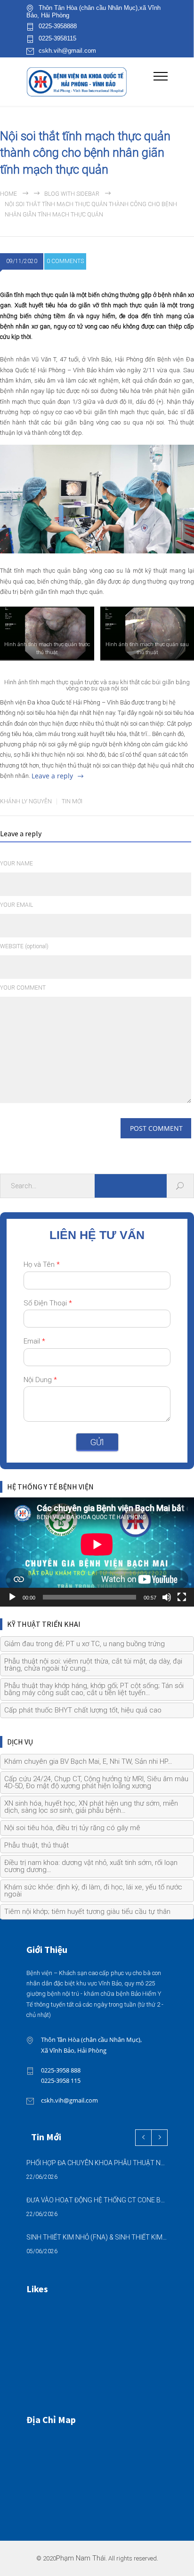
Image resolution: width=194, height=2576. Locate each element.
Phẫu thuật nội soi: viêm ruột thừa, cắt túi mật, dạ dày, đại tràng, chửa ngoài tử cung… (93, 1665)
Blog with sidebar (72, 194)
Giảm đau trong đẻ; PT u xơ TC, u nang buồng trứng (85, 1644)
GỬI (97, 1442)
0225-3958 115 (61, 2080)
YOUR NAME (16, 864)
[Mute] (167, 1597)
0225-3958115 (57, 39)
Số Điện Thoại (48, 1303)
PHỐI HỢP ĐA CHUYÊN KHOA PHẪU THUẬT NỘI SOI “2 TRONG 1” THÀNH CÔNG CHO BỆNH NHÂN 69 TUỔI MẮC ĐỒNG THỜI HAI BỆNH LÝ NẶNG (97, 2163)
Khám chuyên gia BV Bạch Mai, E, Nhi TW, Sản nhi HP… (88, 1761)
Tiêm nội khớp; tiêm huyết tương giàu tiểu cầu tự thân (87, 1912)
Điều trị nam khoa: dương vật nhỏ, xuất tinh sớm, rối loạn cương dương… (91, 1866)
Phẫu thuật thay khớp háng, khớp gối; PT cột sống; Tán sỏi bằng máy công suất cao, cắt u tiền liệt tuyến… (94, 1689)
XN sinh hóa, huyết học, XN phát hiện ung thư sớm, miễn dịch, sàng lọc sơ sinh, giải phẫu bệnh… (91, 1807)
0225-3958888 (58, 26)
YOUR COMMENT (23, 988)
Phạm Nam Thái (81, 2558)
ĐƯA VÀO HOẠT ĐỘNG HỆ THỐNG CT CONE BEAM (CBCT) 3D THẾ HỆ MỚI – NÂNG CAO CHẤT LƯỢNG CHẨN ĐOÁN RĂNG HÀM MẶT (97, 2200)
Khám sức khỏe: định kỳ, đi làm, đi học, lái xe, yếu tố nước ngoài (93, 1891)
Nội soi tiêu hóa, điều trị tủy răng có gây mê (72, 1828)
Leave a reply (52, 776)
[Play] (12, 1597)
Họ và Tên (42, 1264)
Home (8, 194)
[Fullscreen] (182, 1597)
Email (34, 1341)
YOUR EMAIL (16, 905)
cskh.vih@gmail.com (67, 51)
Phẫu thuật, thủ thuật (36, 1845)
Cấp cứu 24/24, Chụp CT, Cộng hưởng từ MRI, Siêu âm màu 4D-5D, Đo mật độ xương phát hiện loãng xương (96, 1782)
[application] (97, 1552)
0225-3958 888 (61, 2070)
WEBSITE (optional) (24, 946)
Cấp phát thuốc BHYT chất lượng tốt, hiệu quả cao (83, 1710)
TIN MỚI (72, 801)
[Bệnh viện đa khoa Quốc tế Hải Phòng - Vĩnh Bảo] (90, 82)
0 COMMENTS (65, 261)
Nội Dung (40, 1380)
